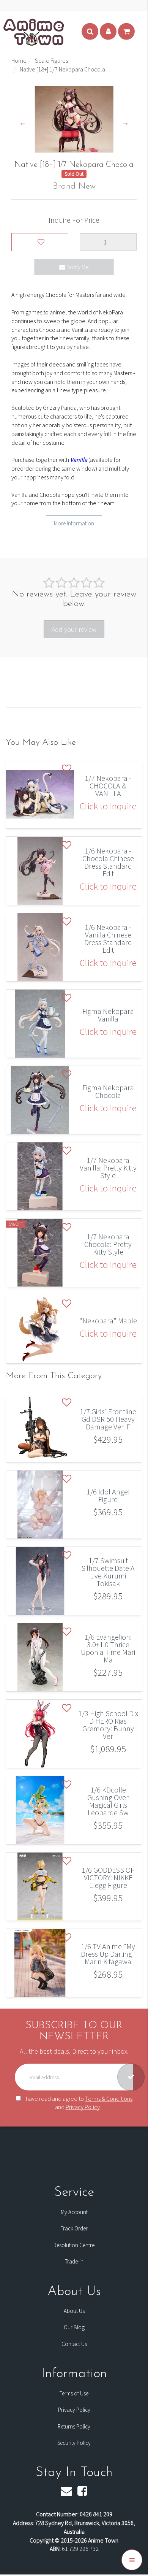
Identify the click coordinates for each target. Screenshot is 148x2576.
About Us (74, 2311)
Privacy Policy (83, 2107)
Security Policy (74, 2443)
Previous (23, 122)
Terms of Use (74, 2393)
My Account (74, 2212)
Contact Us (74, 2344)
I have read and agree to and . (78, 2103)
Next (125, 122)
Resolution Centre (74, 2245)
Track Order (74, 2228)
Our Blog (74, 2327)
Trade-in (74, 2261)
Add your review (74, 629)
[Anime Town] (34, 32)
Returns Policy (74, 2426)
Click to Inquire (108, 806)
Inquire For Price (74, 220)
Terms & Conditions (109, 2098)
